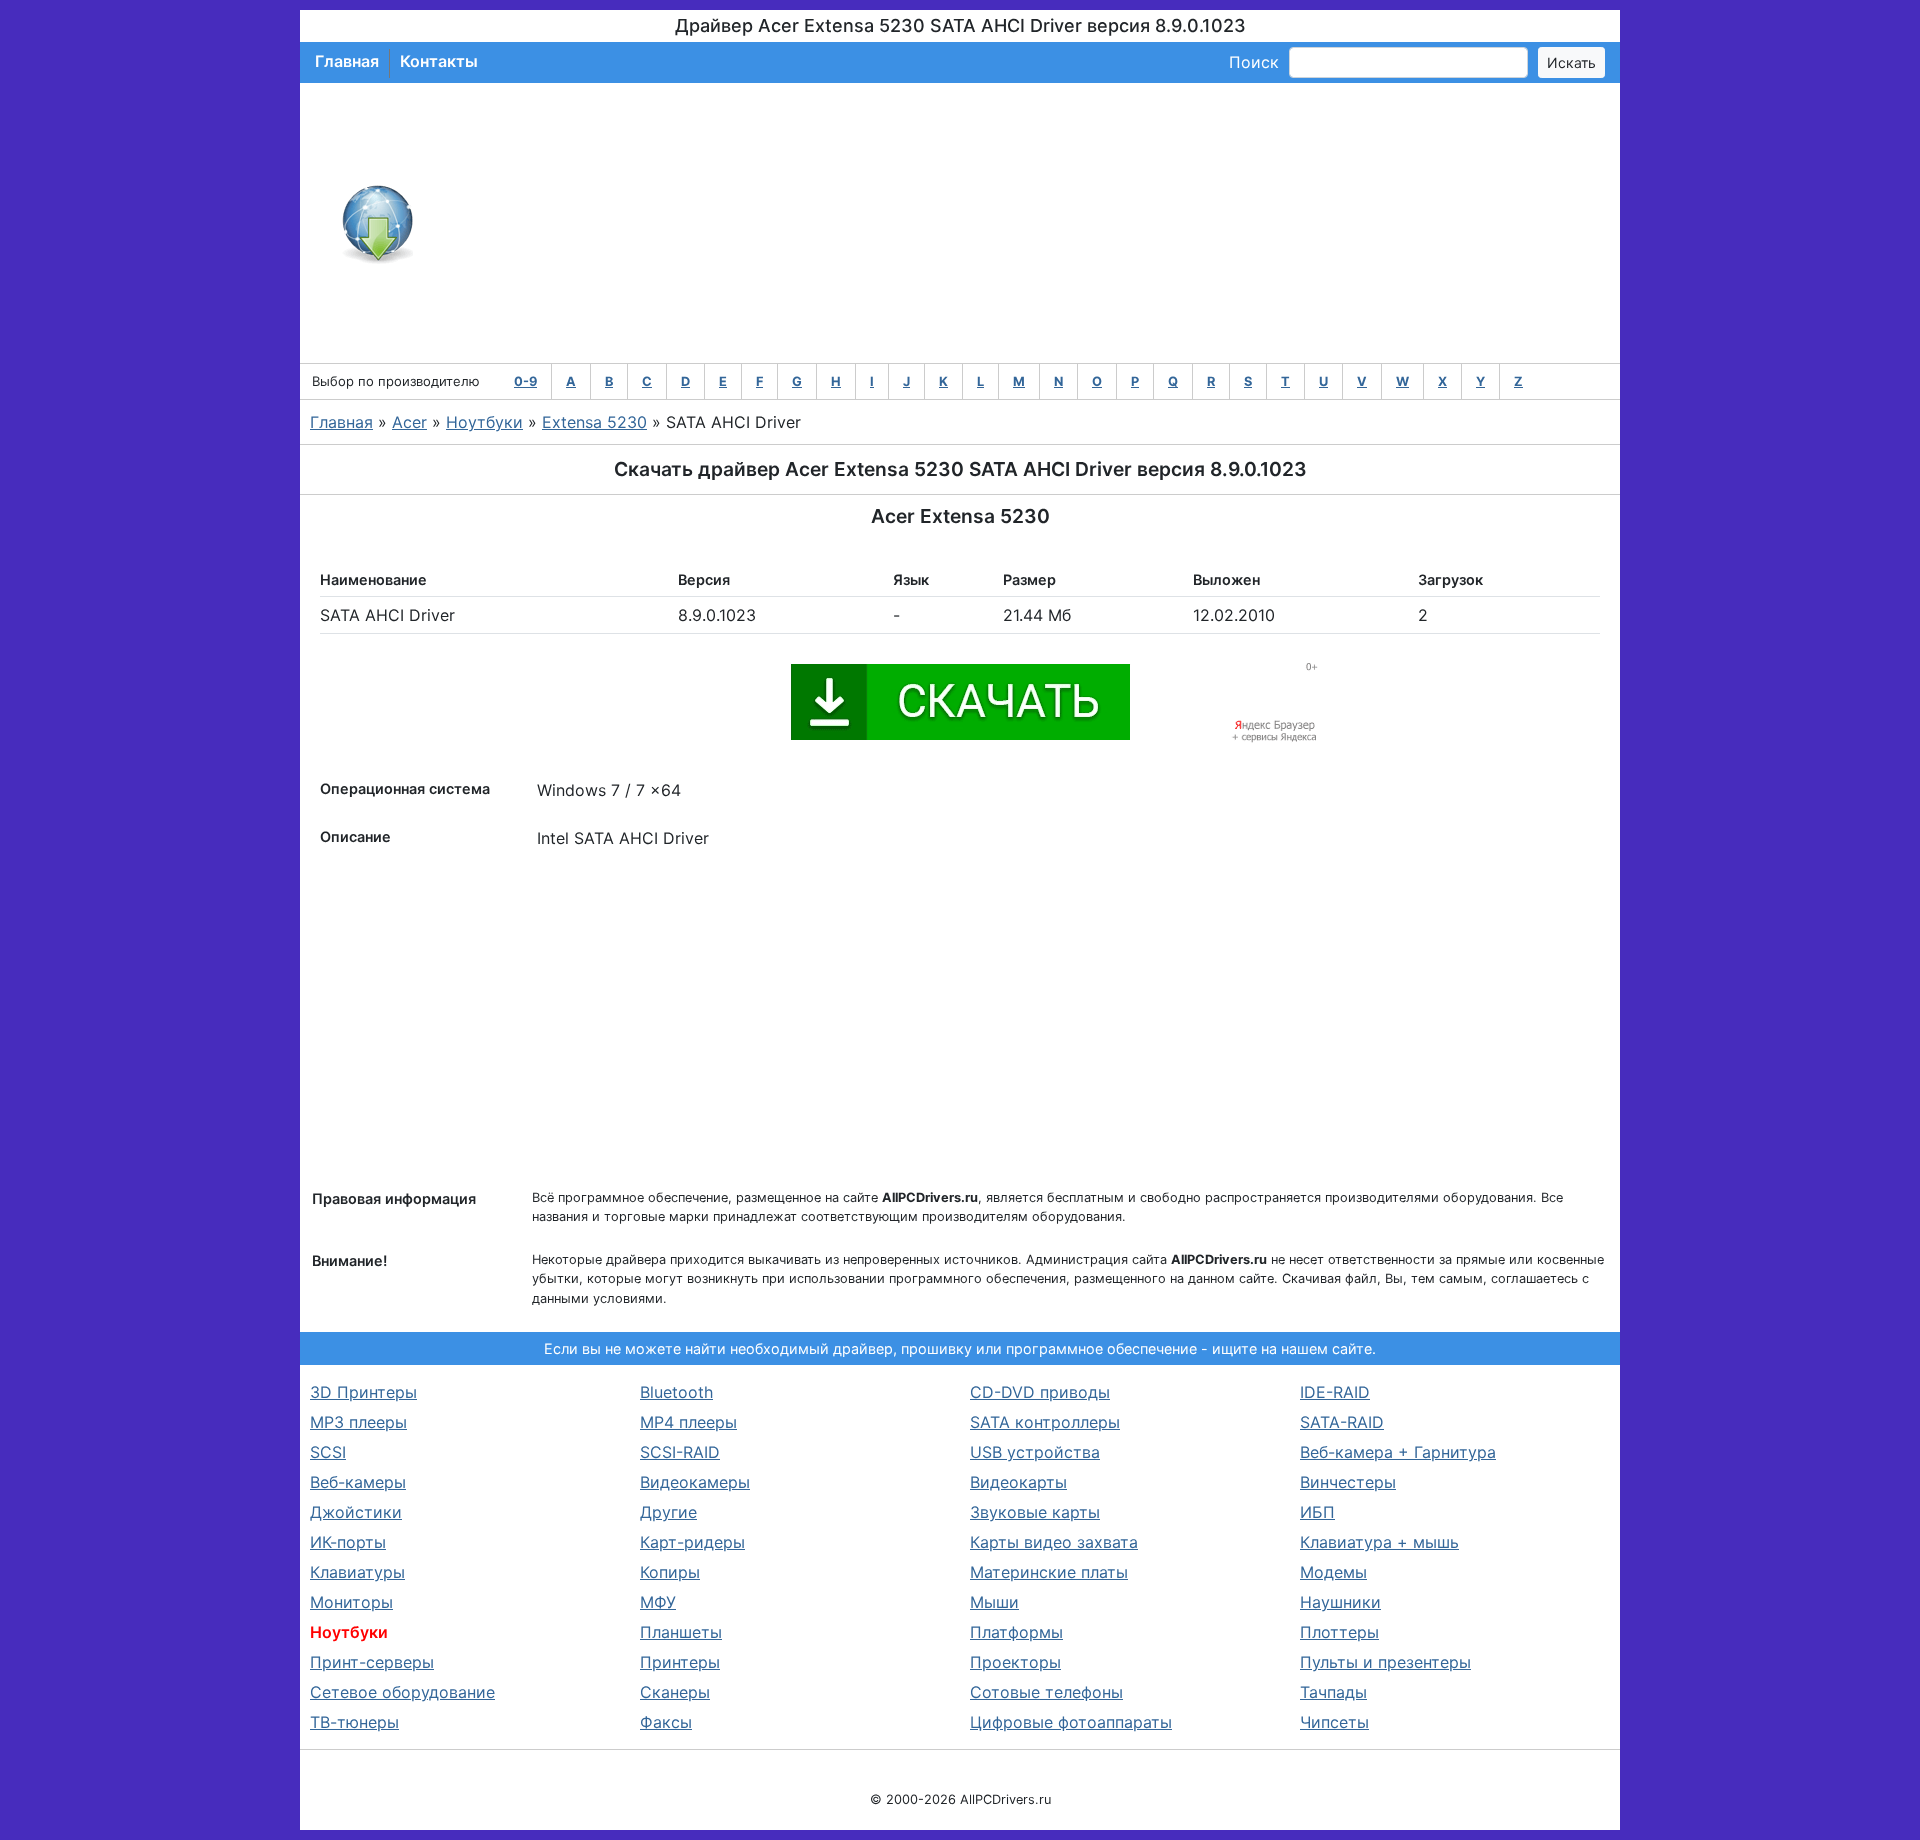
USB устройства (1035, 1452)
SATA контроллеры (1045, 1422)
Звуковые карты (1035, 1512)
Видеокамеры (695, 1482)
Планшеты (681, 1632)
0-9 (525, 381)
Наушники (1340, 1602)
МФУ (658, 1602)
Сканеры (675, 1692)
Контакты (439, 61)
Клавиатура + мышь (1379, 1542)
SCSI (328, 1452)
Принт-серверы (372, 1662)
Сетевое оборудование (402, 1692)
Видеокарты (1018, 1482)
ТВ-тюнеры (354, 1722)
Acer (409, 422)
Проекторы (1015, 1662)
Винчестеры (1348, 1482)
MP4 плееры (688, 1422)
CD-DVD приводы (1040, 1392)
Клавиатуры (357, 1572)
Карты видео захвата (1054, 1542)
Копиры (670, 1572)
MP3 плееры (358, 1422)
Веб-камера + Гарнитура (1398, 1452)
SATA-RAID (1342, 1422)
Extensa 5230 (594, 422)
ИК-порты (348, 1542)
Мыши (994, 1602)
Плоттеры (1339, 1632)
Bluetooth (676, 1392)
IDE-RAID (1335, 1392)
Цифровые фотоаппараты (1071, 1722)
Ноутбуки (484, 422)
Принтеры (680, 1662)
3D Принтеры (363, 1392)
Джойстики (356, 1512)
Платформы (1016, 1632)
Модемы (1333, 1572)
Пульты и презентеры (1385, 1662)
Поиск (1254, 62)
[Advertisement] (1025, 223)
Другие (668, 1512)
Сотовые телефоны (1046, 1692)
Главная (347, 61)
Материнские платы (1049, 1572)
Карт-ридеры (692, 1542)
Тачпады (1333, 1692)
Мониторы (351, 1602)
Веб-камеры (358, 1482)
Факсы (666, 1722)
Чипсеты (1334, 1722)
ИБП (1317, 1512)
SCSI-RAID (680, 1452)
